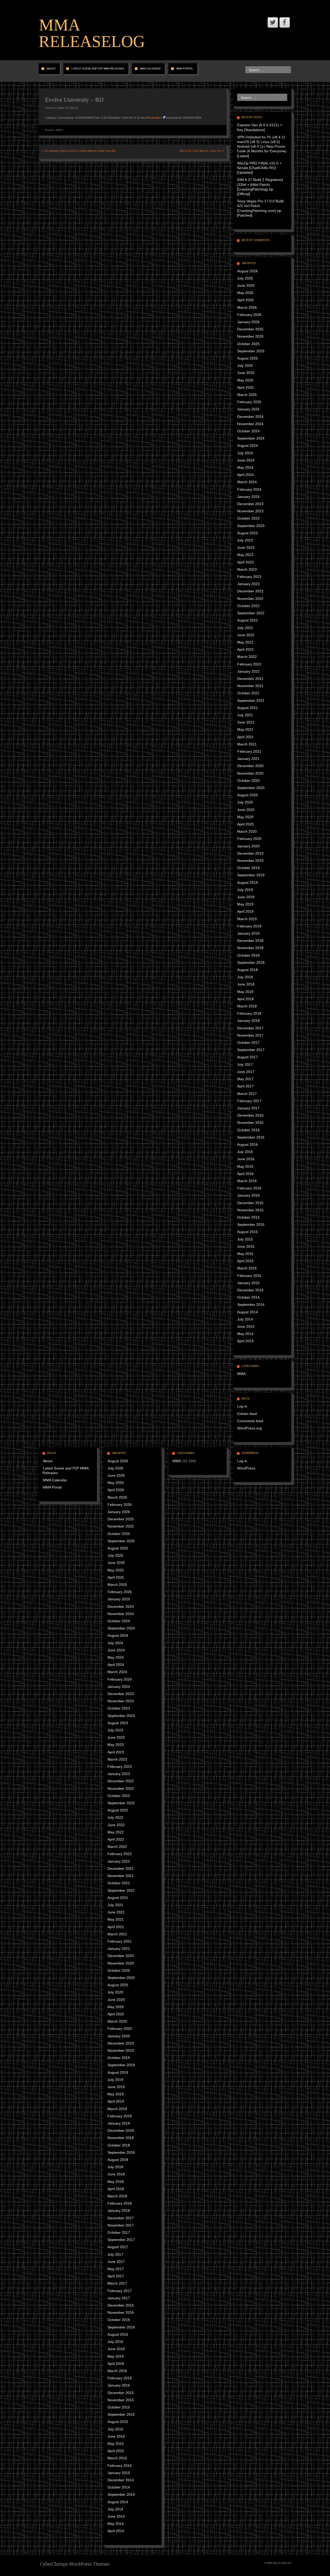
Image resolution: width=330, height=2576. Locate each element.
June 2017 (246, 1072)
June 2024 (246, 460)
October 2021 (248, 693)
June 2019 (246, 897)
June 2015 (246, 1246)
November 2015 (250, 1210)
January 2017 (248, 1108)
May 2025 (245, 380)
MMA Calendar (150, 69)
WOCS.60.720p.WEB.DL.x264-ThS (200, 151)
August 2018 (247, 970)
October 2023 (248, 518)
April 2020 (245, 824)
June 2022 (246, 635)
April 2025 (245, 387)
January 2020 (248, 846)
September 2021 (251, 701)
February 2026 (249, 315)
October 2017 (248, 1043)
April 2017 (245, 1086)
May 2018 (245, 992)
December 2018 (250, 941)
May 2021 (245, 729)
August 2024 (247, 446)
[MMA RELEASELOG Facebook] (285, 22)
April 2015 (245, 1261)
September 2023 (251, 526)
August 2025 (247, 358)
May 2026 (245, 293)
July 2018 (245, 977)
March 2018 (247, 1006)
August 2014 (247, 1312)
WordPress (246, 1468)
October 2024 (248, 431)
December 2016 (250, 1115)
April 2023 (245, 562)
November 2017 (250, 1035)
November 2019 (250, 861)
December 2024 (250, 417)
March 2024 (247, 482)
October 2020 (248, 781)
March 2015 (247, 1268)
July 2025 (245, 365)
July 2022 (245, 628)
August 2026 (247, 271)
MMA (59, 130)
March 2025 (247, 395)
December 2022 (250, 591)
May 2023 (245, 555)
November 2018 (250, 948)
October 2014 (248, 1297)
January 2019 (248, 933)
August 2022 (247, 620)
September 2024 (251, 438)
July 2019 (245, 890)
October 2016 (248, 1130)
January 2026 (248, 322)
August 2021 (247, 708)
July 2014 (245, 1319)
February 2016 (249, 1188)
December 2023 (250, 504)
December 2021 (250, 679)
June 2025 (246, 373)
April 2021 (245, 737)
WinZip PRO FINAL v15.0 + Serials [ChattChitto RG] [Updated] (259, 168)
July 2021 (245, 715)
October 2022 (248, 606)
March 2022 (247, 657)
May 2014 (245, 1334)
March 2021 (247, 744)
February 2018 (249, 1013)
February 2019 (249, 926)
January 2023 (248, 584)
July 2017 (245, 1064)
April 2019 (245, 911)
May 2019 (245, 904)
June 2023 (246, 547)
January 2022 (248, 671)
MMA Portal (185, 69)
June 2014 (246, 1326)
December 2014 (250, 1290)
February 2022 (249, 664)
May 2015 (245, 1254)
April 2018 (245, 999)
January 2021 (248, 759)
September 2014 (251, 1305)
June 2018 (246, 984)
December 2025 (250, 329)
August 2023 (247, 533)
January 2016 (248, 1195)
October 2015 (248, 1217)
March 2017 (247, 1094)
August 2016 (247, 1144)
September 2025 (251, 351)
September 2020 (251, 788)
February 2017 (249, 1101)
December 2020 (250, 766)
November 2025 (250, 336)
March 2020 (247, 831)
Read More (155, 118)
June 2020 (246, 810)
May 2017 (245, 1079)
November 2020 (250, 773)
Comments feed (250, 1421)
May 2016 (245, 1166)
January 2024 (248, 497)
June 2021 (246, 722)
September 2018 (251, 963)
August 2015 (247, 1232)
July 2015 (245, 1239)
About (51, 69)
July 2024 (245, 453)
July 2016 (245, 1152)
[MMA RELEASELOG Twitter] (273, 22)
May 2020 (245, 817)
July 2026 (245, 278)
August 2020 (247, 795)
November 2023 (250, 511)
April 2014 (245, 1341)
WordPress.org (249, 1428)
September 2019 (251, 875)
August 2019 (247, 882)
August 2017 (247, 1057)
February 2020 (249, 839)
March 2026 (247, 307)
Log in (242, 1406)
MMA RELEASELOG (92, 33)
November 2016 (250, 1123)
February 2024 (249, 489)
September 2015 (251, 1225)
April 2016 (245, 1174)
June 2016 (246, 1159)
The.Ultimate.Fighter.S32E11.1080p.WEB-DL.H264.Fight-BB (80, 151)
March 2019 (247, 919)
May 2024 (245, 467)
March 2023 (247, 569)
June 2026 (246, 285)
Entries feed (247, 1414)
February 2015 (249, 1276)
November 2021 (250, 686)
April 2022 (245, 649)
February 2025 (249, 402)
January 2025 (248, 409)
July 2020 (245, 802)
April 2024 (245, 475)
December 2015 (250, 1203)
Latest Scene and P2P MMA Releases (98, 69)
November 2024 (250, 424)
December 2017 (250, 1028)
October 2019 (248, 868)
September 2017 (251, 1050)
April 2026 (245, 300)
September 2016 (251, 1137)
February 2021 (249, 751)
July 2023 (245, 540)
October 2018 (248, 955)
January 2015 (248, 1283)
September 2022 (251, 613)
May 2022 (245, 642)
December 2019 (250, 853)
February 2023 (249, 577)
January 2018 (248, 1021)
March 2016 (247, 1181)
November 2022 (250, 599)
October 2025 (248, 344)
